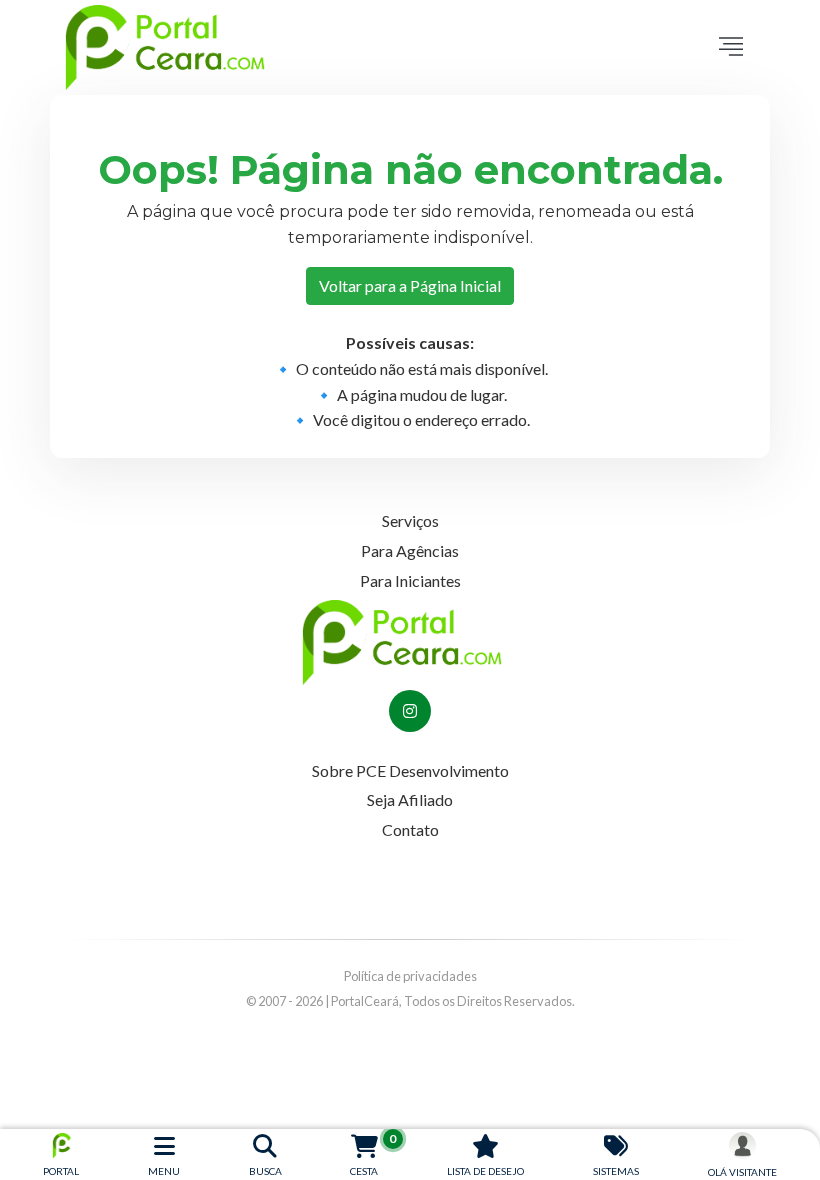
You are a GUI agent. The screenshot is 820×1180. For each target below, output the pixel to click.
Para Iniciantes (410, 580)
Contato (410, 829)
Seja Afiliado (410, 799)
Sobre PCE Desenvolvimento (410, 770)
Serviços (410, 520)
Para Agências (410, 550)
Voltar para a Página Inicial (410, 285)
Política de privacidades (410, 976)
